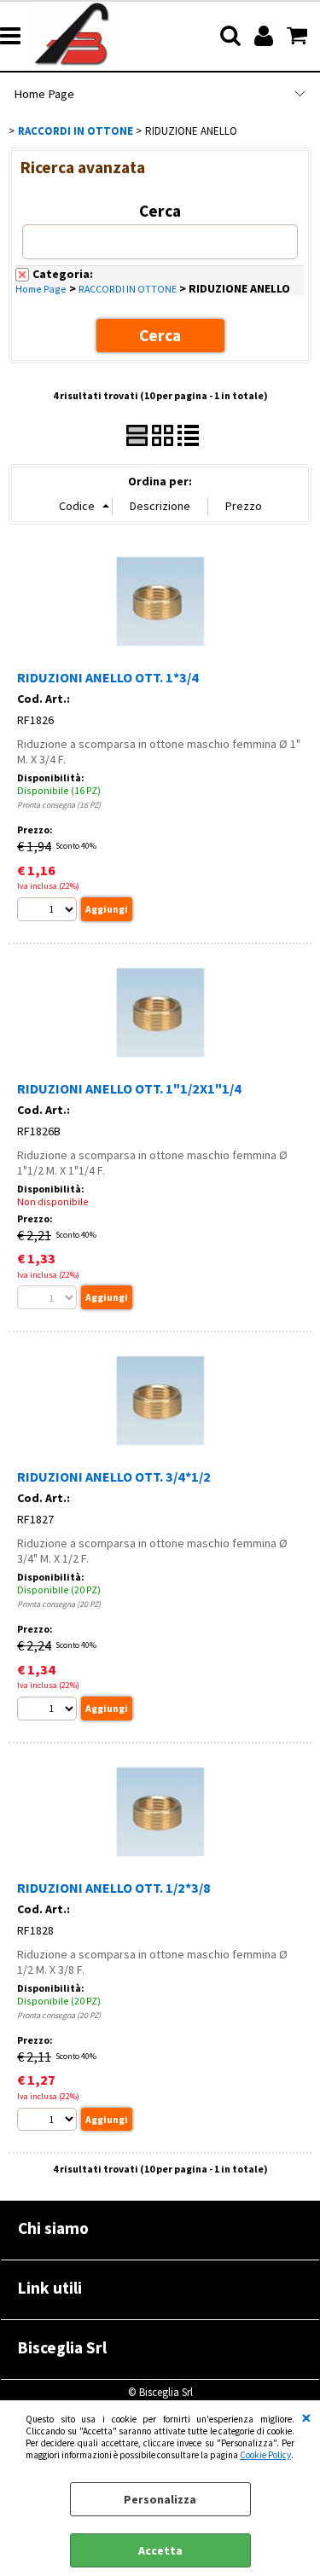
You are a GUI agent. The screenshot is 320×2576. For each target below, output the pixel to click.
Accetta (160, 2550)
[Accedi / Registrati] (266, 36)
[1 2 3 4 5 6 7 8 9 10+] (49, 911)
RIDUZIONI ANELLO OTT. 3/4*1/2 (114, 1477)
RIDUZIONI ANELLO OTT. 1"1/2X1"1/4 (129, 1088)
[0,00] (299, 36)
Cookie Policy (265, 2455)
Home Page (44, 94)
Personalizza (160, 2499)
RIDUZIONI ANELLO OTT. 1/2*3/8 (114, 1888)
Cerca (160, 211)
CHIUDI (306, 2417)
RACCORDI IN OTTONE (128, 289)
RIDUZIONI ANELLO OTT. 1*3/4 (108, 677)
